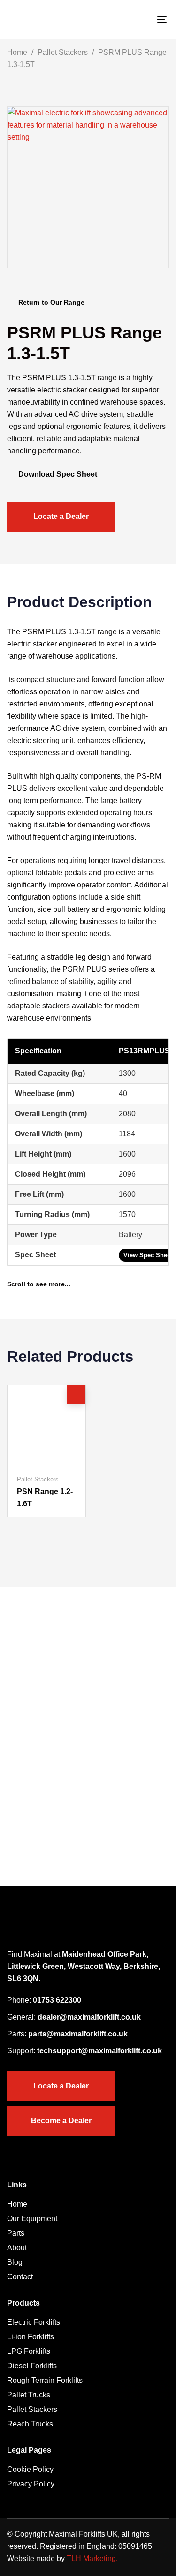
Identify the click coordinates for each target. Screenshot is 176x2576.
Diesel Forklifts (32, 2366)
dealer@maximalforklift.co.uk (89, 2017)
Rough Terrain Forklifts (45, 2380)
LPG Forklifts (29, 2351)
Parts (16, 2233)
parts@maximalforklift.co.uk (78, 2034)
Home (17, 52)
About (17, 2248)
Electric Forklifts (34, 2322)
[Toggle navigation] (140, 19)
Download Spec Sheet (57, 474)
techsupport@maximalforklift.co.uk (99, 2051)
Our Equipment (32, 2219)
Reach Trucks (30, 2424)
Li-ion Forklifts (31, 2337)
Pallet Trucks (29, 2395)
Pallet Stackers (63, 52)
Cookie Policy (30, 2469)
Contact (20, 2277)
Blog (15, 2262)
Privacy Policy (31, 2484)
